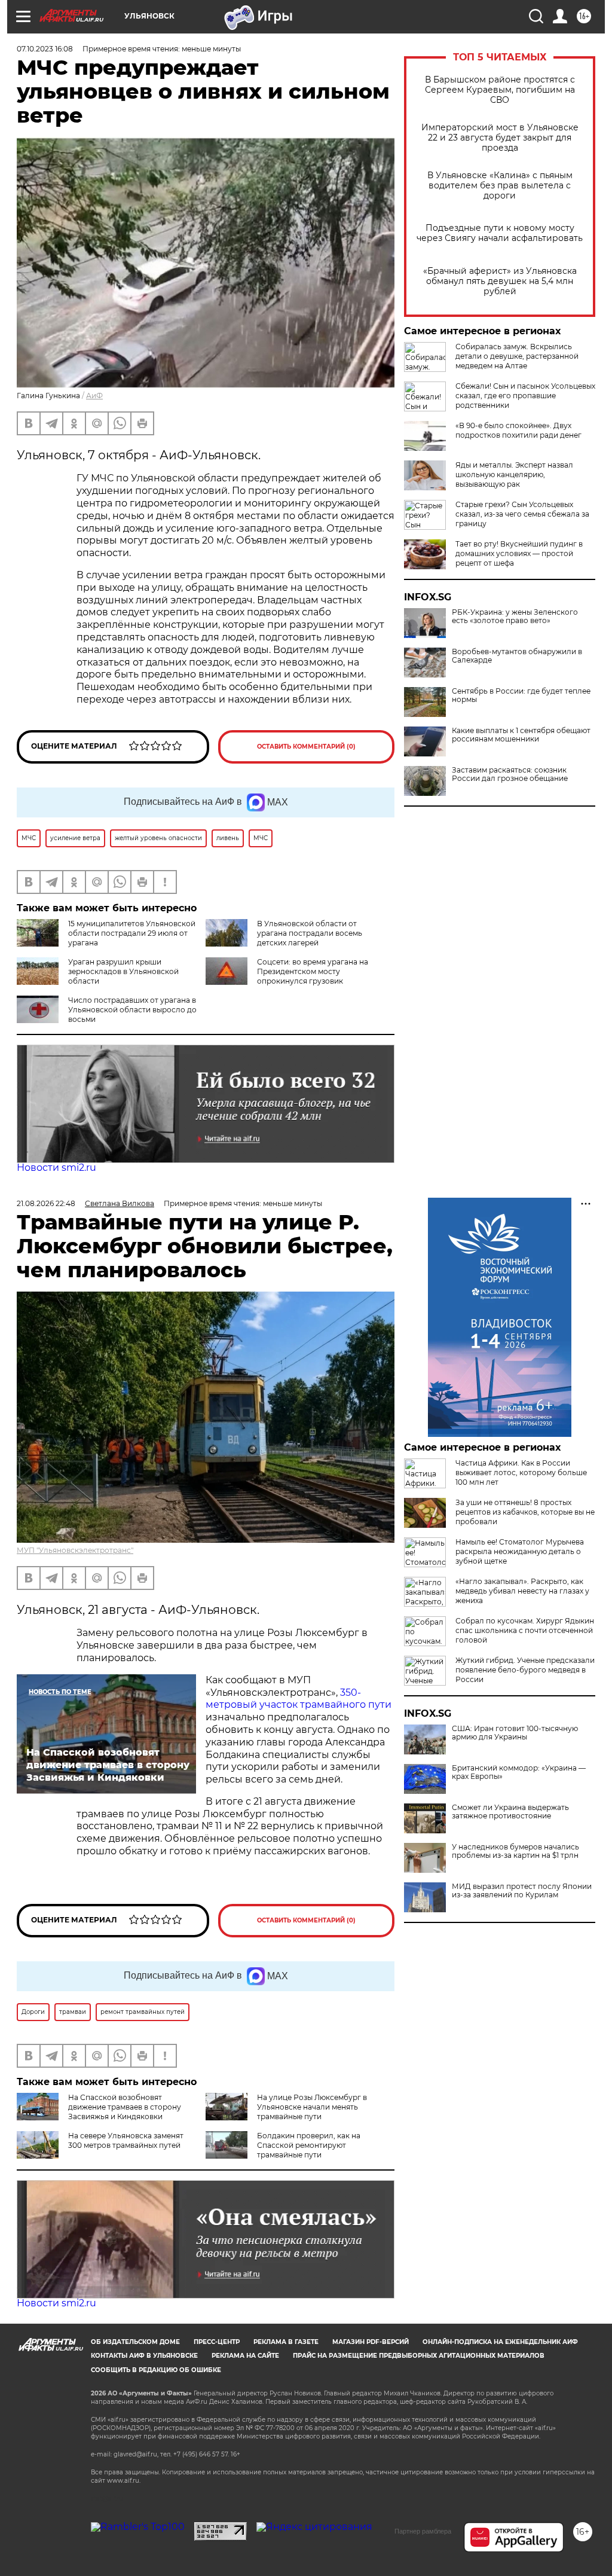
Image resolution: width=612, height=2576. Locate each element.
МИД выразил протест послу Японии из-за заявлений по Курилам (522, 1891)
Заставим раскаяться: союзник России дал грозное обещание (510, 774)
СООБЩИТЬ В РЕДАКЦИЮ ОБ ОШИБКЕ (156, 2370)
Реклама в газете (286, 2342)
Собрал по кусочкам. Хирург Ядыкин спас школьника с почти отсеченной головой (525, 1630)
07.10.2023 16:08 (45, 49)
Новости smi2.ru (56, 1168)
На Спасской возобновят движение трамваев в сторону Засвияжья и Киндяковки (125, 2107)
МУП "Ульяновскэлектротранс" (75, 1550)
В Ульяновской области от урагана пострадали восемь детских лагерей (310, 933)
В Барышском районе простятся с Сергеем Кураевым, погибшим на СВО (500, 90)
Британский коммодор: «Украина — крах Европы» (519, 1772)
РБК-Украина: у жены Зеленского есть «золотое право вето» (515, 616)
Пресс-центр (217, 2342)
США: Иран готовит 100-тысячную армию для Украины (515, 1733)
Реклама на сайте (245, 2356)
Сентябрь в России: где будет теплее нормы (521, 695)
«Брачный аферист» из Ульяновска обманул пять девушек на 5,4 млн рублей (500, 281)
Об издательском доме (135, 2342)
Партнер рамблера (423, 2531)
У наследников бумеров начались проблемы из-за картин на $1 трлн (515, 1851)
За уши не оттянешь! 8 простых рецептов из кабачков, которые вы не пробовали (525, 1512)
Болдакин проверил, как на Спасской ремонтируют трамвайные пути (309, 2145)
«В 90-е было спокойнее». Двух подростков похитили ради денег (518, 430)
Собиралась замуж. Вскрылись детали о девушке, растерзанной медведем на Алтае (517, 356)
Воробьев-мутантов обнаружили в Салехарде (517, 656)
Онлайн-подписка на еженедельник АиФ (500, 2342)
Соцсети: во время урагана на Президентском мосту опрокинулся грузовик (313, 971)
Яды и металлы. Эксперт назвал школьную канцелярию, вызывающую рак (514, 474)
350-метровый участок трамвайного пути (299, 1699)
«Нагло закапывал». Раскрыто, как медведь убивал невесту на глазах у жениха (522, 1591)
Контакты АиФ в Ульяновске (144, 2356)
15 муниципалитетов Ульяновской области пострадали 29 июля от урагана (132, 933)
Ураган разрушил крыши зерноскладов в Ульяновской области (123, 971)
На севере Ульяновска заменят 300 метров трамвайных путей (126, 2140)
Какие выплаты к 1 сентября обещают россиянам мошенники (521, 735)
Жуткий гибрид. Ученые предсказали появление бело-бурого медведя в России (525, 1670)
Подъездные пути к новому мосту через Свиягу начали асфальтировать (500, 233)
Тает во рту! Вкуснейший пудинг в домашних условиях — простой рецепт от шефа (519, 553)
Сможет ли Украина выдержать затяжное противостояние (510, 1812)
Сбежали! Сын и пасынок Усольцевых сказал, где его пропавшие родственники (525, 396)
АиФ (94, 396)
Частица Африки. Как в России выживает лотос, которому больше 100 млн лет (521, 1472)
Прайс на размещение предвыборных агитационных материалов (419, 2356)
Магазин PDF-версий (371, 2342)
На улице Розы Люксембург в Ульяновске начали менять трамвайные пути (312, 2107)
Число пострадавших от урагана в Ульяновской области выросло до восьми (132, 1010)
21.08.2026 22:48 (46, 1203)
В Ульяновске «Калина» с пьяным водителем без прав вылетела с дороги (500, 186)
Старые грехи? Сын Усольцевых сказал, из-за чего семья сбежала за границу (522, 514)
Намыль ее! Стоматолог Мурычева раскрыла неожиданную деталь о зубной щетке (520, 1551)
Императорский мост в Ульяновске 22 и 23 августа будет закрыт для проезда (500, 138)
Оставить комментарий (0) (306, 747)
